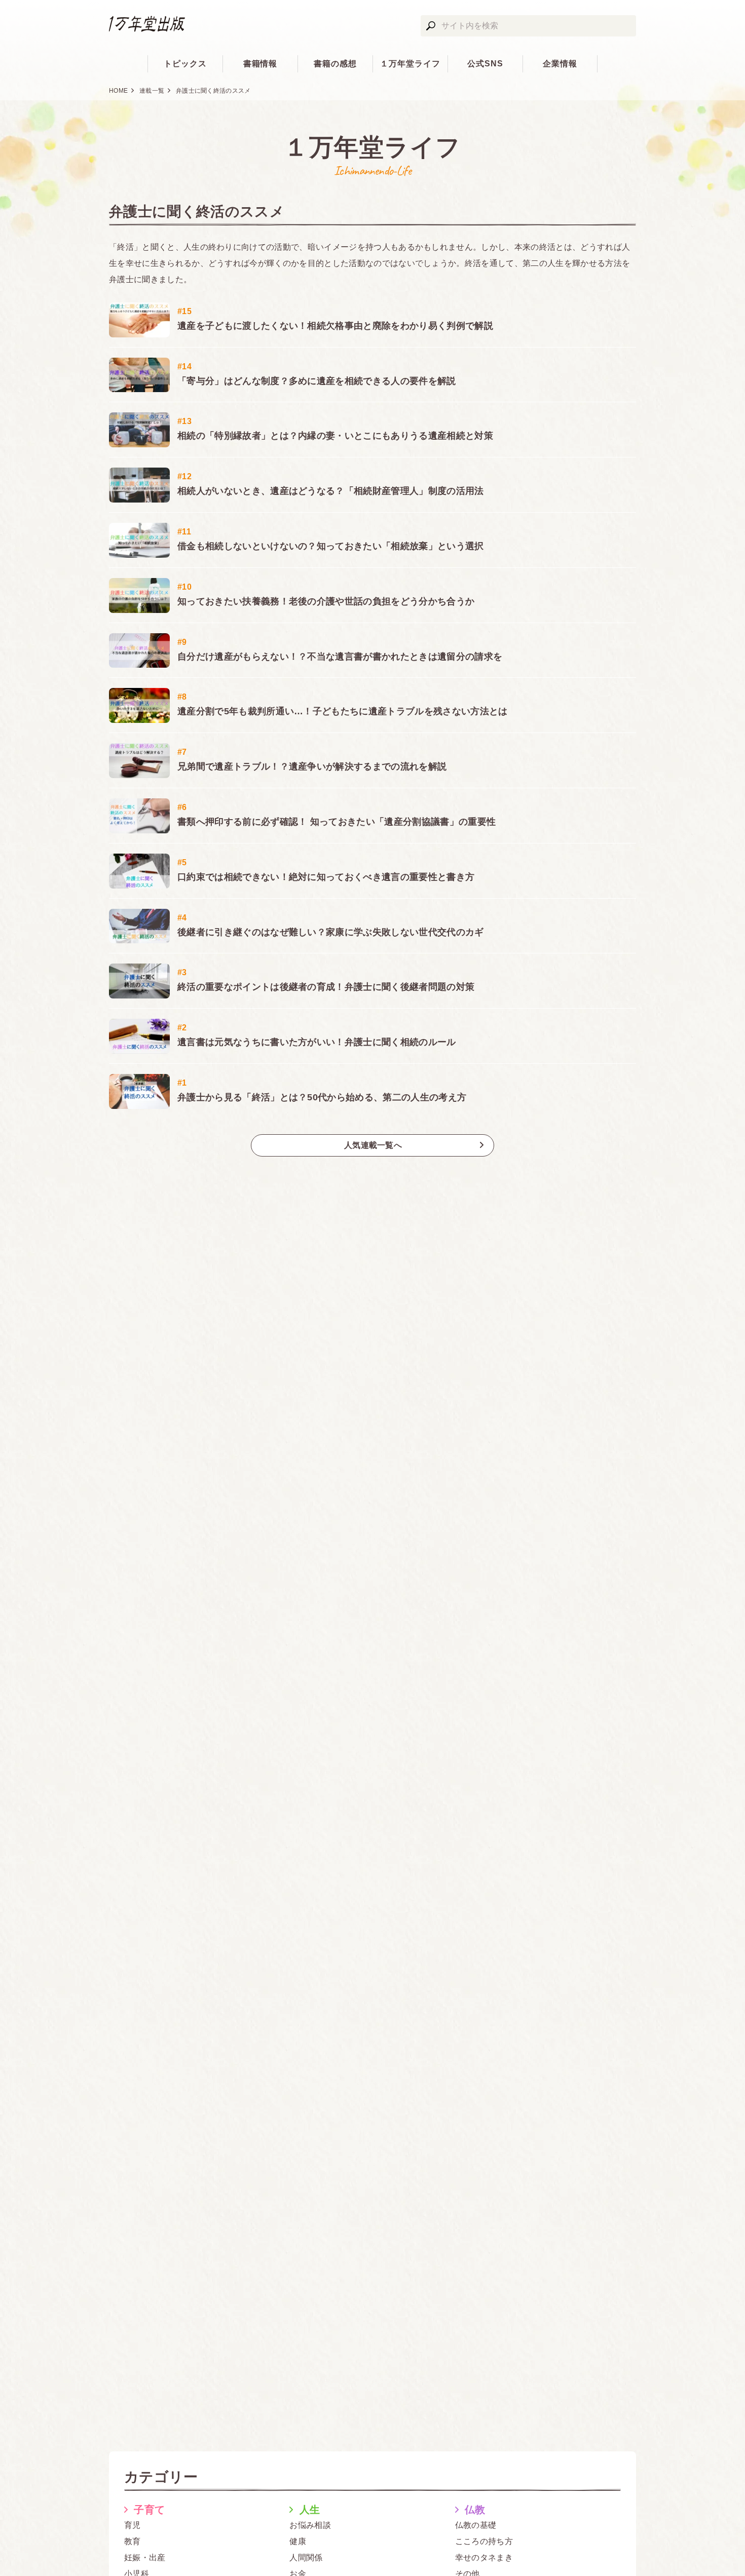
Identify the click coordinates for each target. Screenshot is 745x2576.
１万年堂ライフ (410, 64)
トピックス (185, 64)
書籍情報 (260, 64)
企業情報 (560, 64)
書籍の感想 (335, 64)
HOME (118, 91)
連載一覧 (152, 91)
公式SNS (485, 64)
